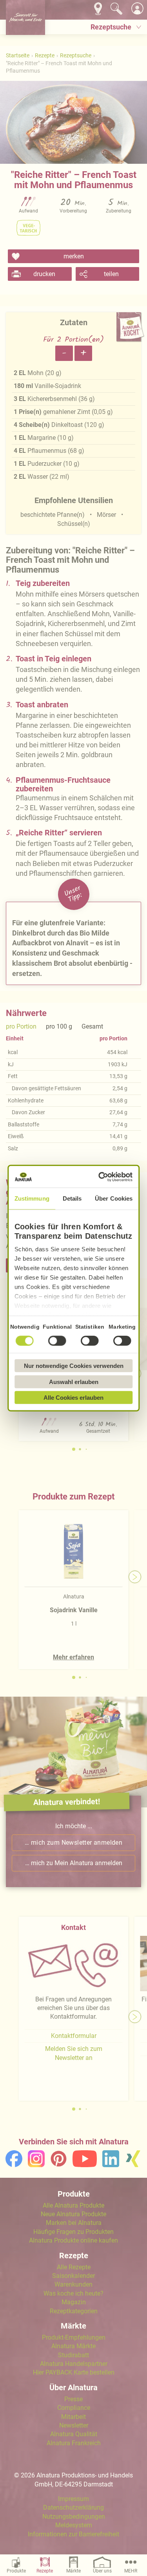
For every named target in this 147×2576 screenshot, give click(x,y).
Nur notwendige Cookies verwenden (74, 1366)
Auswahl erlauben (74, 1381)
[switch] (57, 1341)
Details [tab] (72, 1198)
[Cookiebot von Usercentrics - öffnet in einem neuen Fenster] (101, 1177)
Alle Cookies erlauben (73, 1398)
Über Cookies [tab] (114, 1198)
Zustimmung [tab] (32, 1198)
